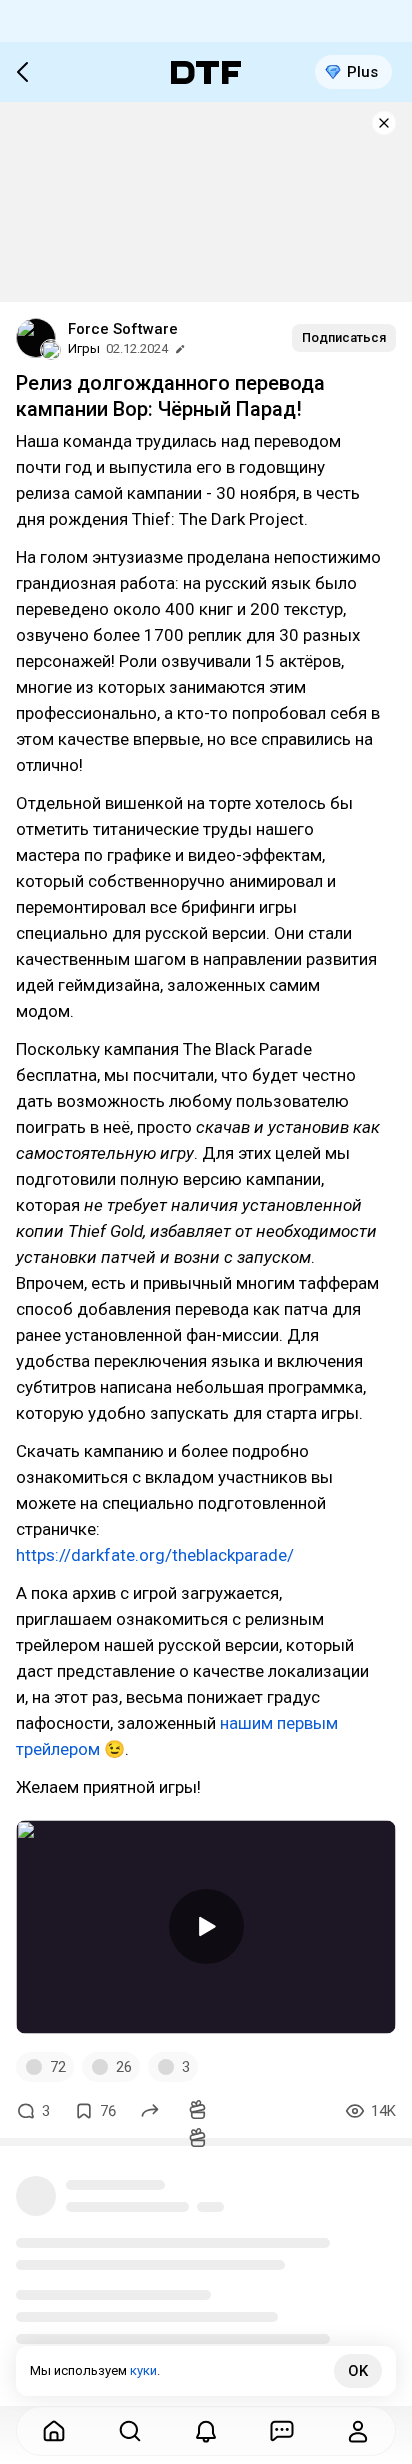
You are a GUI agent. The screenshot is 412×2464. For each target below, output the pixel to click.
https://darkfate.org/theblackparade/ (155, 1555)
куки (143, 2370)
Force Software (123, 329)
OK (358, 2371)
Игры (84, 348)
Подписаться (344, 337)
